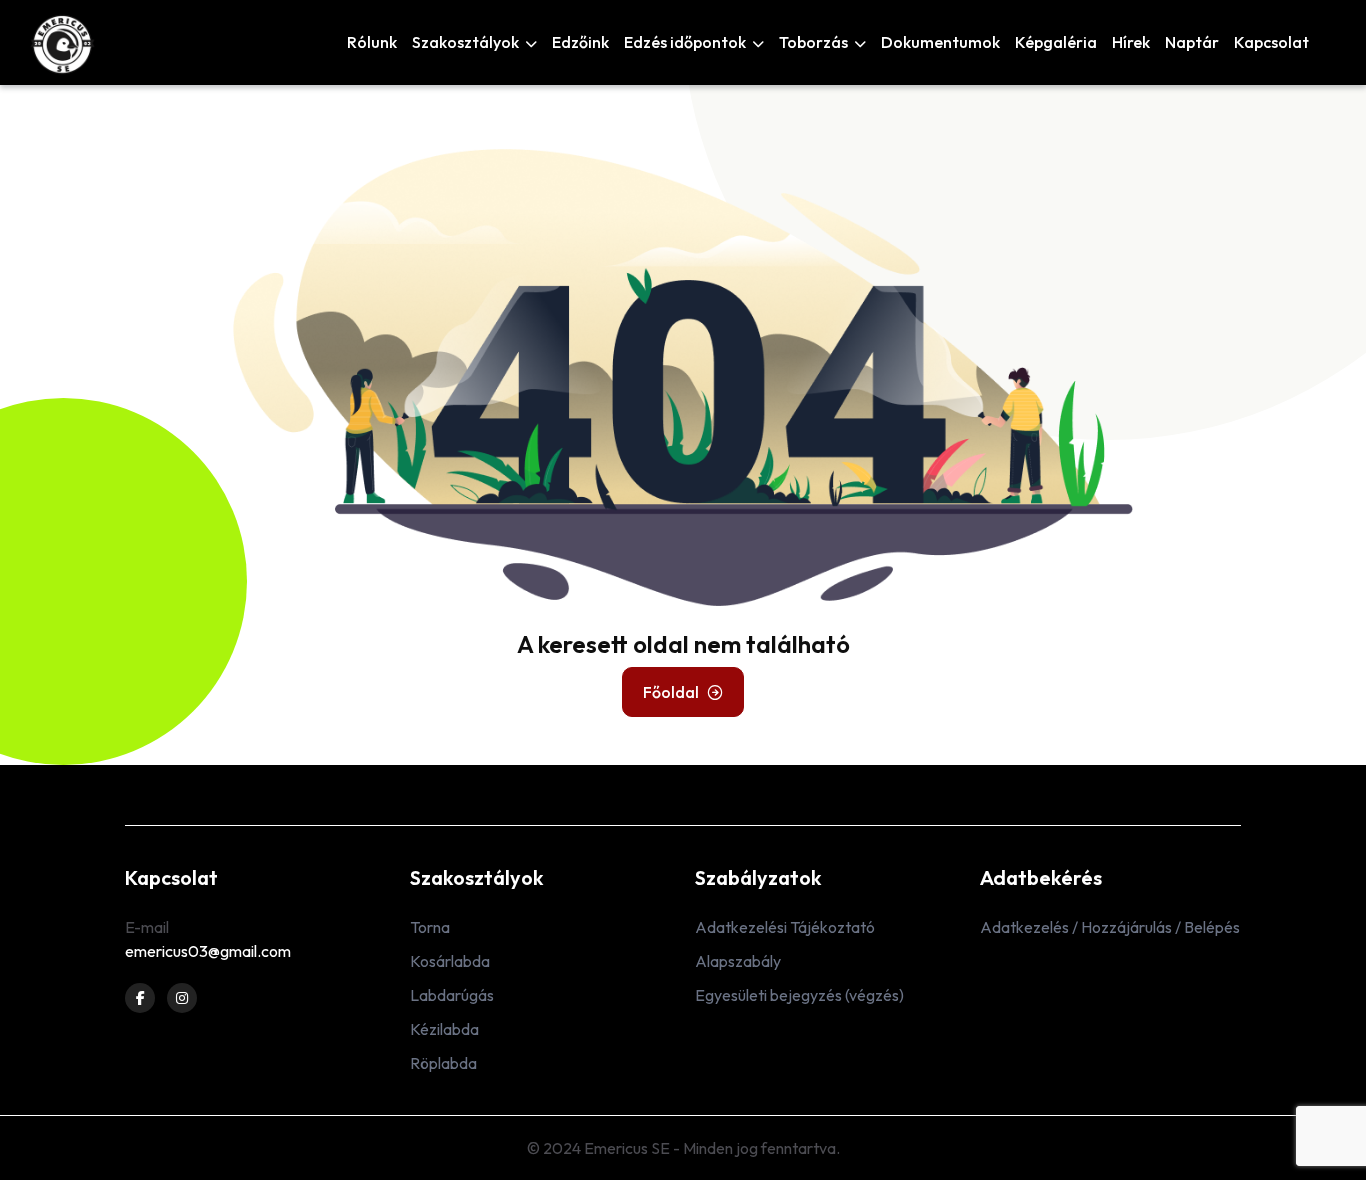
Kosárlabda (450, 961)
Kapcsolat (1271, 42)
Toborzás (815, 42)
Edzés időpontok (686, 42)
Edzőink (580, 42)
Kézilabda (444, 1029)
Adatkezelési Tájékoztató (785, 927)
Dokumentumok (940, 42)
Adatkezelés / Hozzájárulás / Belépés (1110, 927)
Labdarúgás (452, 995)
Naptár (1192, 42)
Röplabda (443, 1063)
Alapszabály (738, 961)
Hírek (1131, 42)
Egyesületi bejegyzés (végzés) (799, 995)
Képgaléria (1056, 42)
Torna (430, 927)
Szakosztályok (467, 42)
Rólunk (372, 42)
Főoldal (671, 692)
